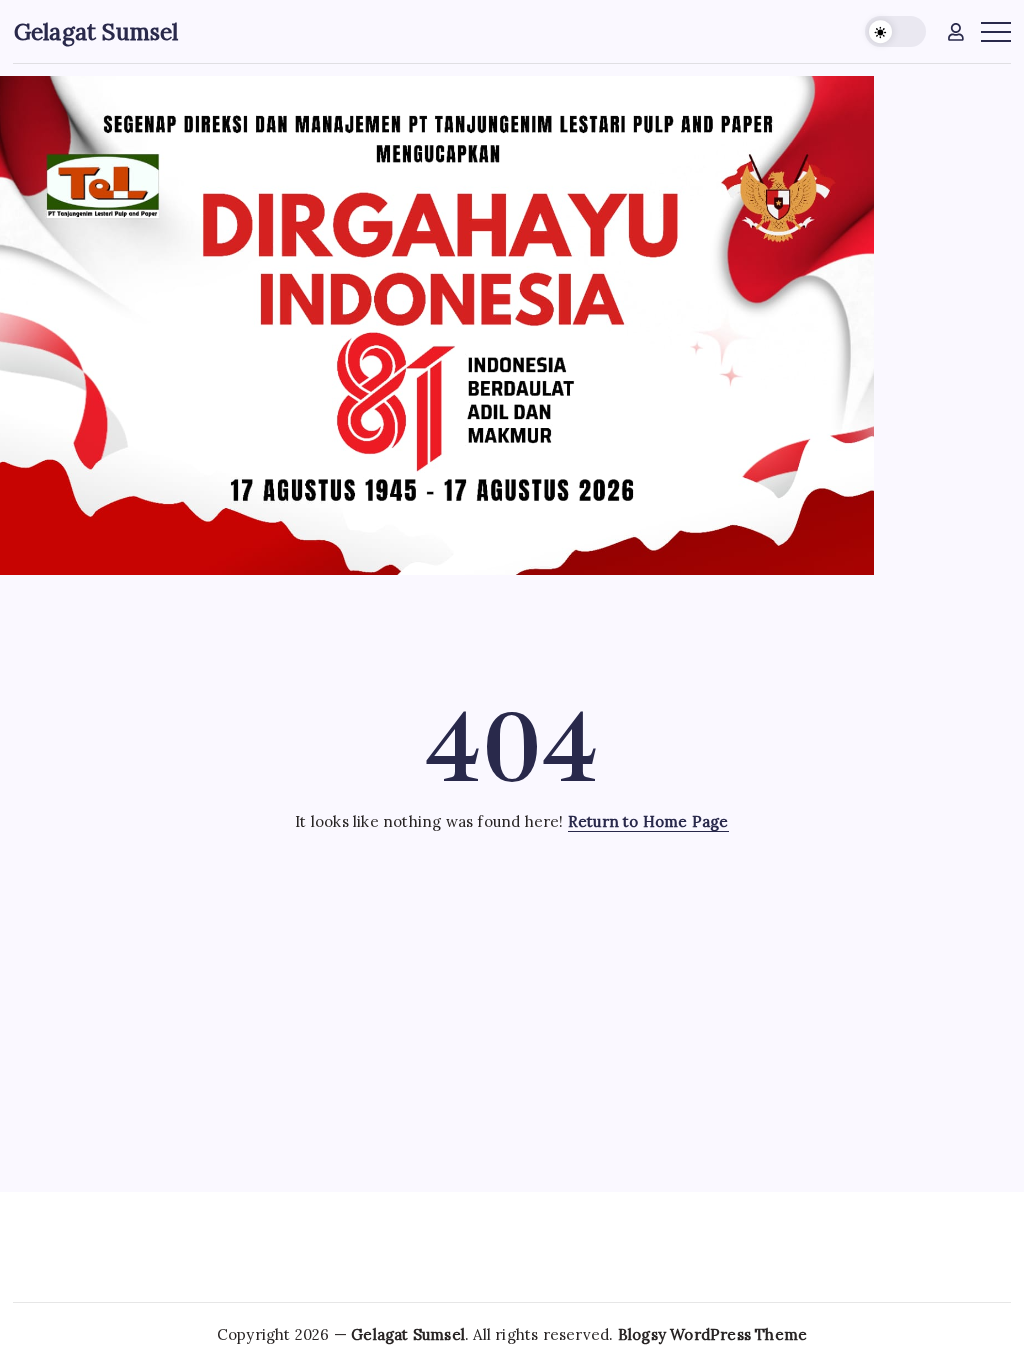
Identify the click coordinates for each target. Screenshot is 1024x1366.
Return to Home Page (648, 821)
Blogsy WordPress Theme (712, 1334)
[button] (895, 31)
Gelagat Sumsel (96, 31)
